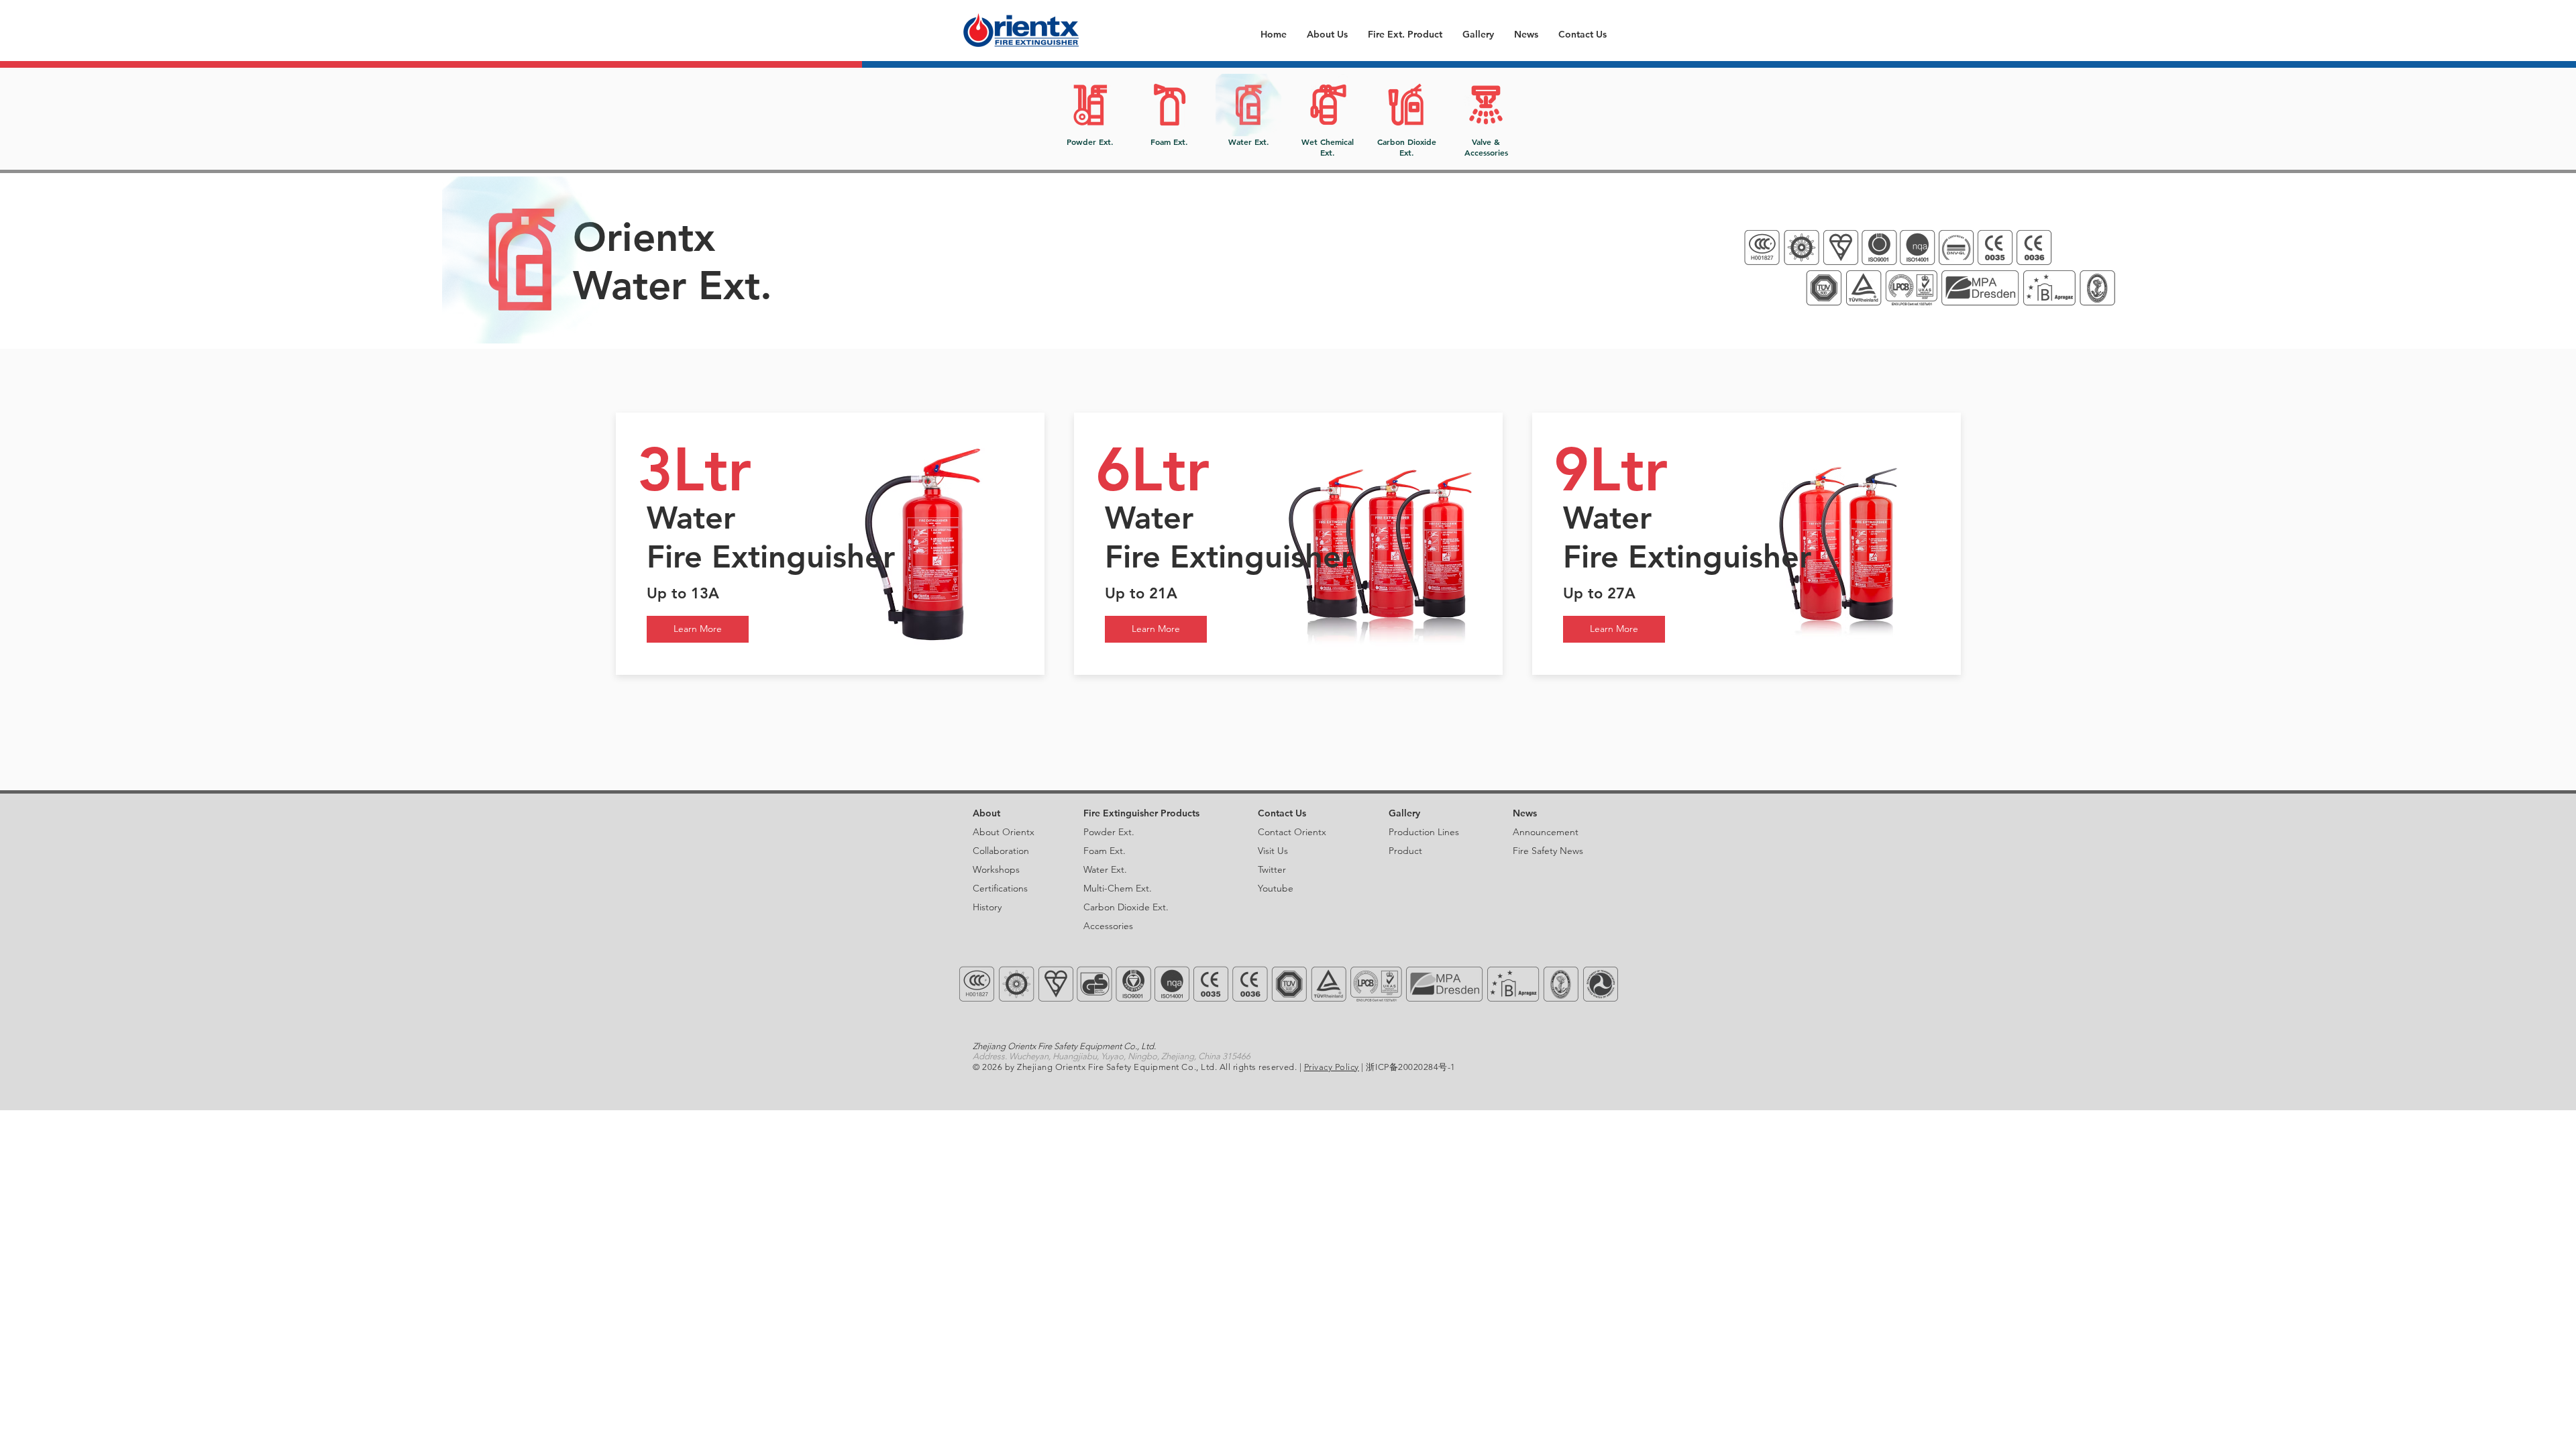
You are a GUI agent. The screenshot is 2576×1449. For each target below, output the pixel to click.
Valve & (1486, 142)
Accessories (1486, 152)
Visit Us (1273, 851)
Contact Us (1282, 813)
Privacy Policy (1332, 1067)
